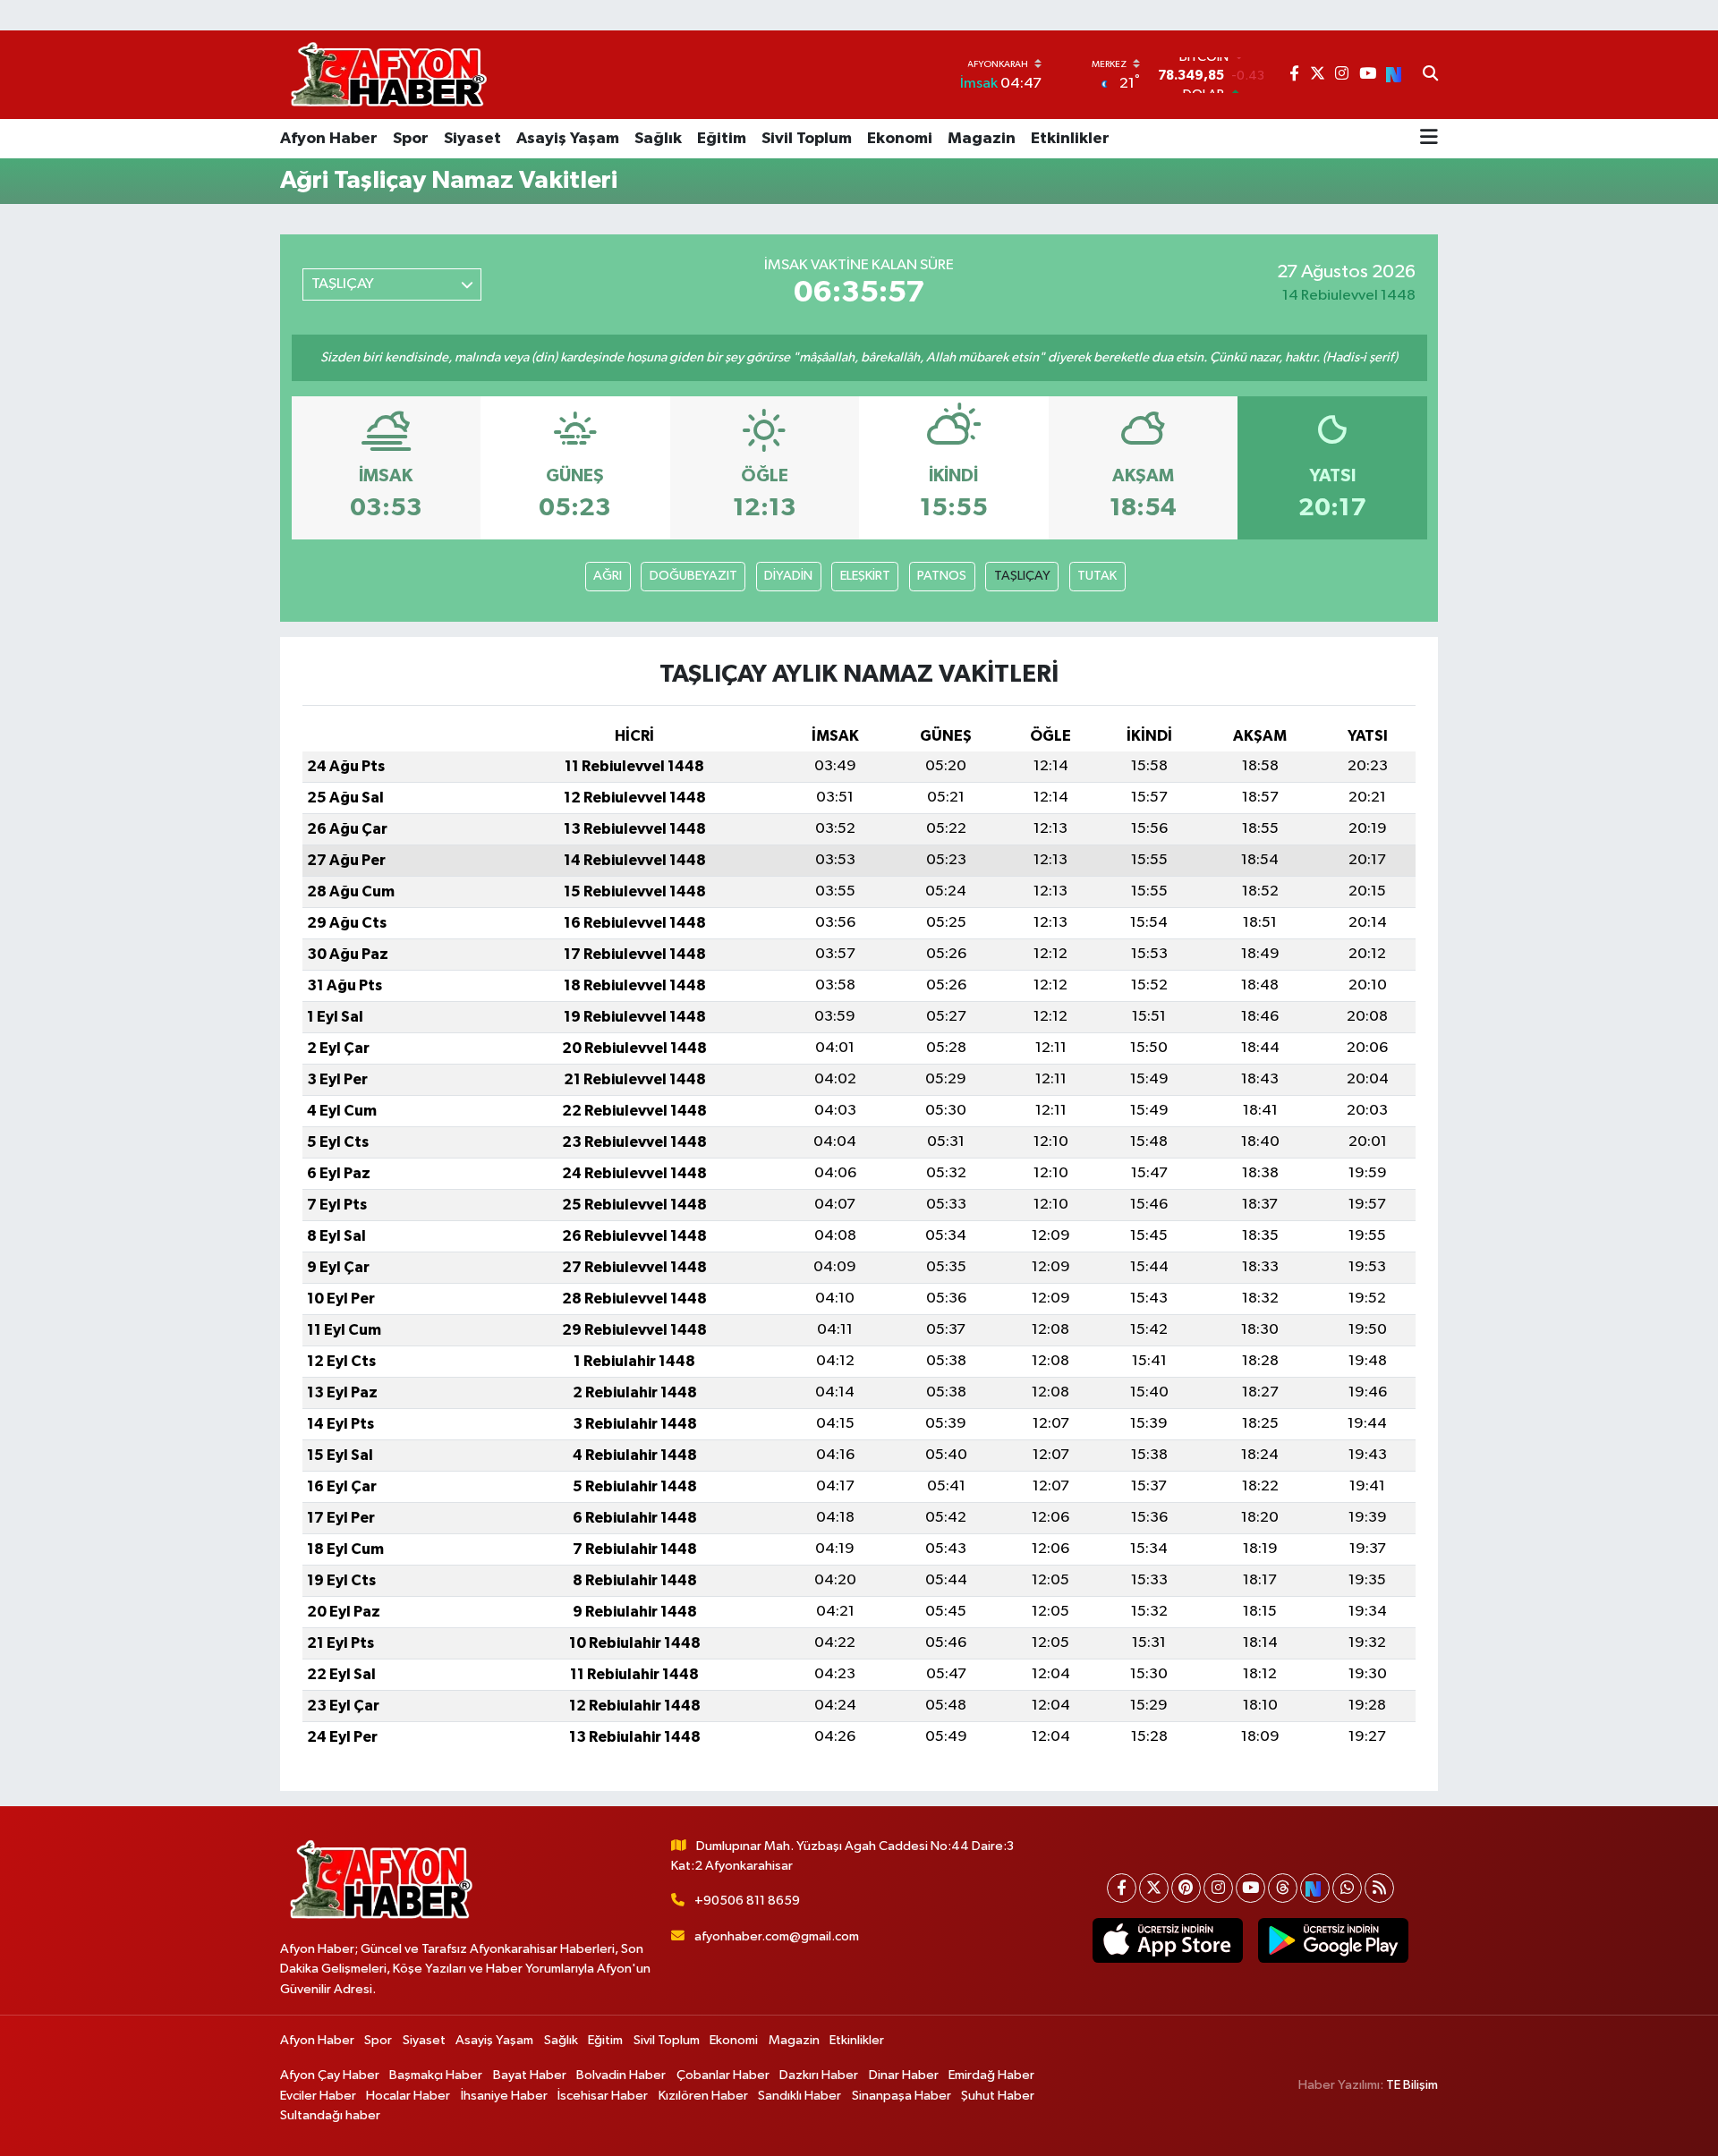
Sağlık (658, 139)
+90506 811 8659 (747, 1901)
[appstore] (1167, 1940)
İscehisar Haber (603, 2096)
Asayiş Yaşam (568, 139)
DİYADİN (788, 576)
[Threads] (1283, 1888)
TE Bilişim (1412, 2085)
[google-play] (1333, 1940)
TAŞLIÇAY (1022, 576)
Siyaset (472, 139)
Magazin (982, 139)
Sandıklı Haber (799, 2096)
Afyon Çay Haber (330, 2075)
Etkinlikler (1070, 139)
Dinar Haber (904, 2075)
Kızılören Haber (703, 2096)
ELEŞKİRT (865, 576)
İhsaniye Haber (504, 2096)
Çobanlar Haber (723, 2075)
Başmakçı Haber (436, 2075)
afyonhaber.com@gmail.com (777, 1936)
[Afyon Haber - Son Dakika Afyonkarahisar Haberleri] (388, 75)
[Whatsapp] (1347, 1888)
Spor (411, 139)
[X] (1154, 1888)
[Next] (1315, 1888)
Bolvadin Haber (621, 2075)
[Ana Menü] (1429, 139)
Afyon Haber (329, 139)
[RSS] (1379, 1888)
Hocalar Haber (408, 2096)
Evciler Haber (318, 2096)
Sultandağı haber (330, 2115)
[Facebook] (1122, 1888)
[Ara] (1430, 75)
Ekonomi (900, 139)
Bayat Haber (530, 2075)
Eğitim (722, 139)
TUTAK (1097, 576)
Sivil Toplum (807, 139)
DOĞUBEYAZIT (693, 576)
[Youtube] (1250, 1888)
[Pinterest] (1186, 1888)
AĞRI (608, 576)
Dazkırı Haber (819, 2075)
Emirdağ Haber (991, 2075)
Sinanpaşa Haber (902, 2096)
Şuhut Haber (998, 2096)
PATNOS (942, 576)
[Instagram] (1218, 1888)
